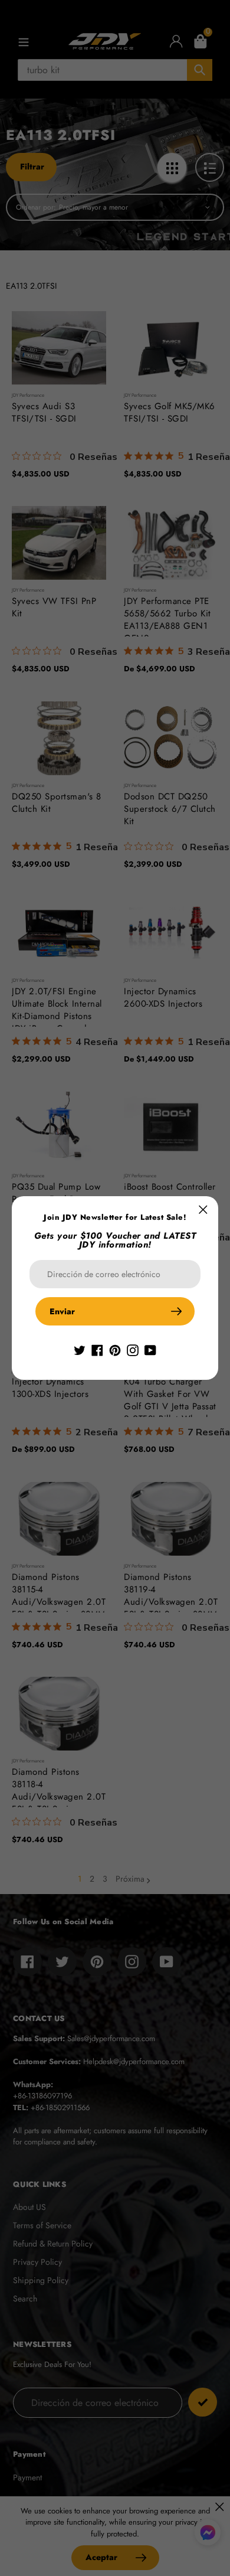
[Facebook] (97, 1349)
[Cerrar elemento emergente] (203, 1209)
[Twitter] (80, 1349)
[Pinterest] (115, 1349)
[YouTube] (150, 1349)
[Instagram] (133, 1349)
